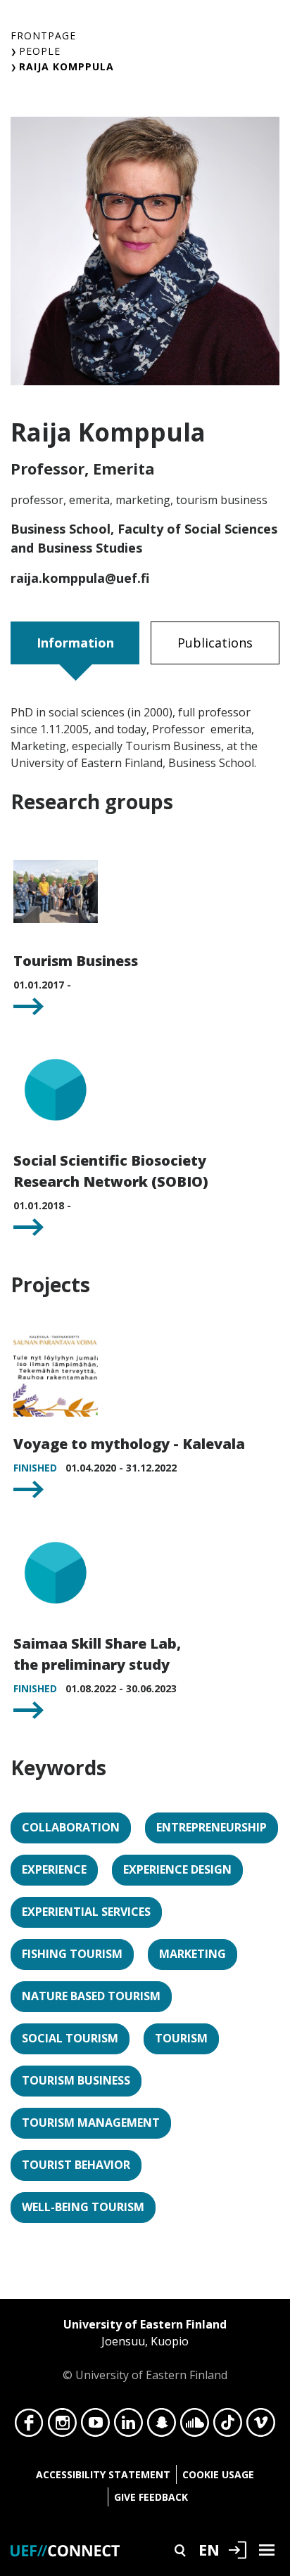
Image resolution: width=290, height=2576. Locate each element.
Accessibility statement (103, 2474)
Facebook (29, 2426)
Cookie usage (218, 2474)
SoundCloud (195, 2426)
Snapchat (162, 2426)
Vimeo (261, 2426)
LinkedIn (128, 2426)
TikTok (228, 2426)
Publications (215, 643)
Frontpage (43, 36)
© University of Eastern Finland (145, 2350)
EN (209, 2549)
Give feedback (151, 2497)
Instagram (62, 2426)
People (40, 51)
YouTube (95, 2426)
